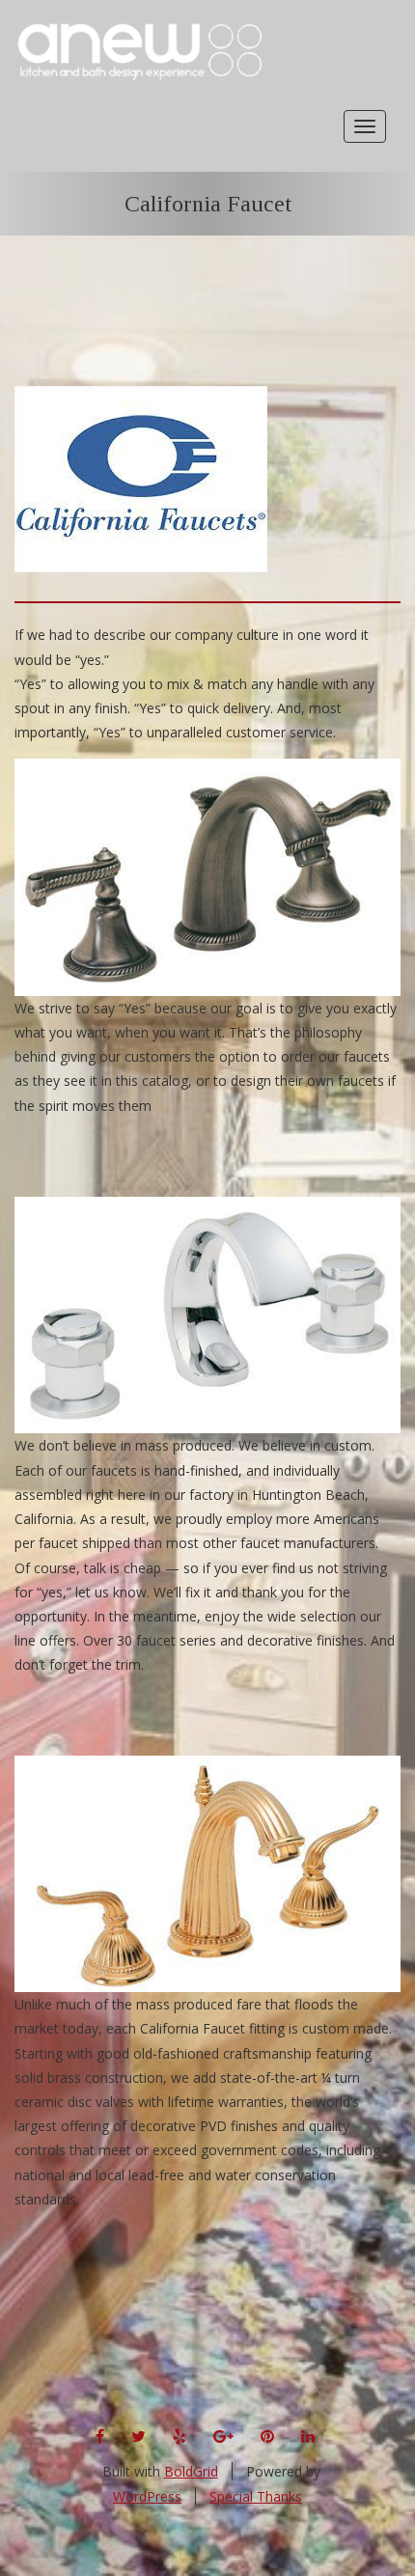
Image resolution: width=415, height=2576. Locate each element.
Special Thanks (256, 2496)
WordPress (147, 2496)
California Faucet (208, 204)
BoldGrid (191, 2471)
